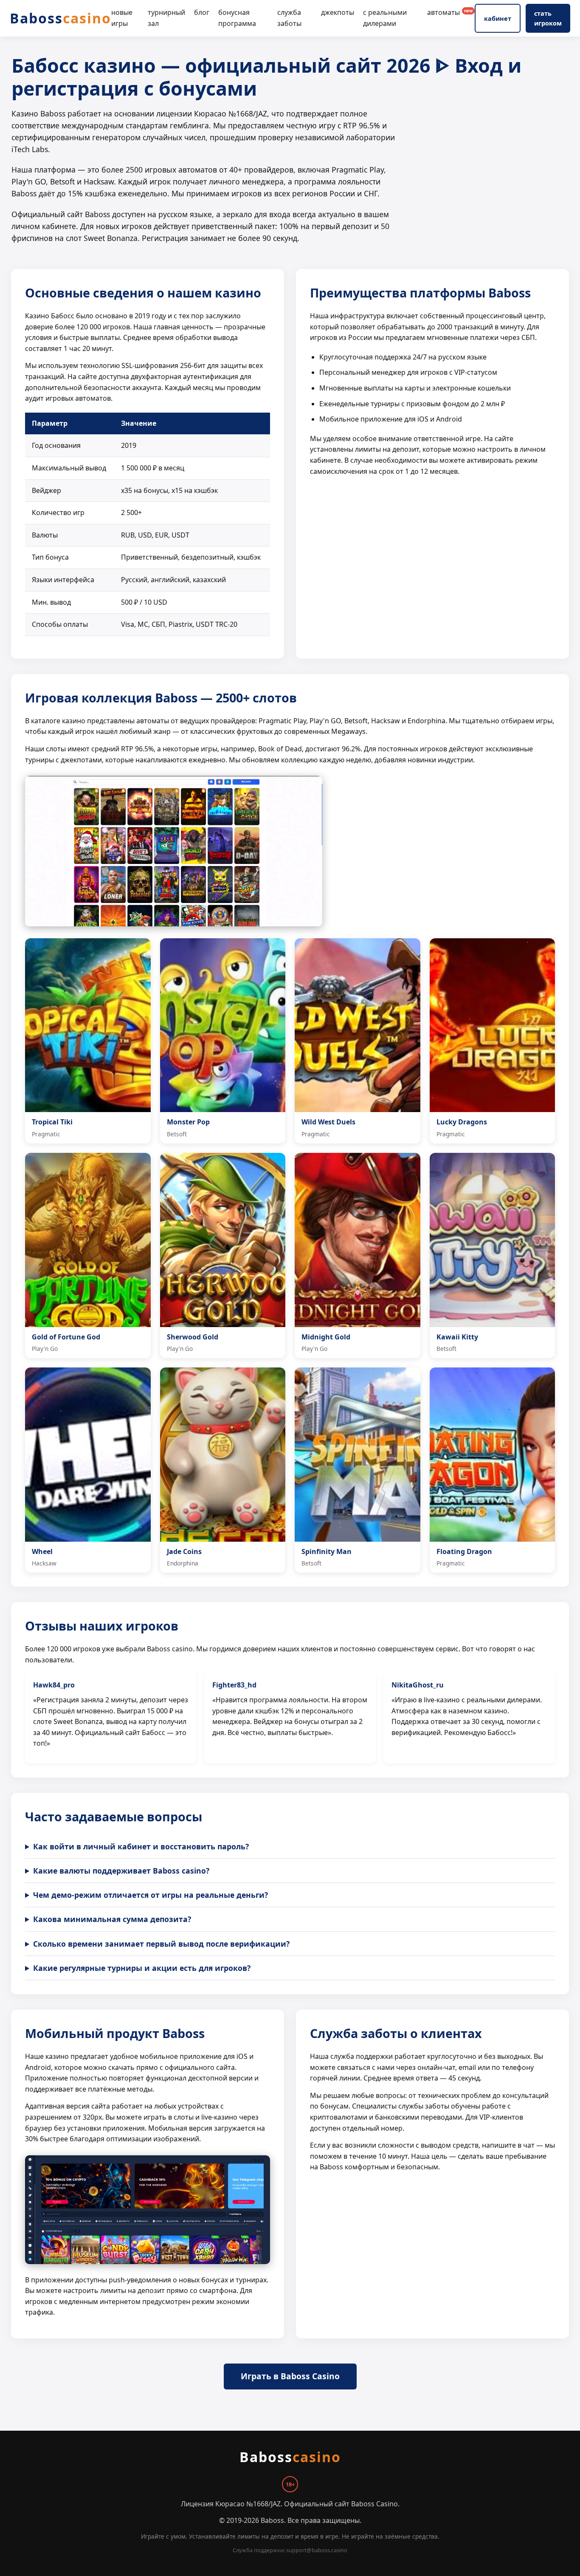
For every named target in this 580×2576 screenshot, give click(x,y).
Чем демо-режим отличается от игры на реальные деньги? (151, 1895)
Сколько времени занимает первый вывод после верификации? (161, 1944)
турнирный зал (166, 18)
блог (202, 12)
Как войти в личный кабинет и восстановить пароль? (141, 1846)
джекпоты (338, 12)
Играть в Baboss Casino (290, 2376)
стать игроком (548, 18)
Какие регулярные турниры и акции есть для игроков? (142, 1968)
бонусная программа (237, 18)
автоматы (450, 12)
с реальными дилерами (385, 18)
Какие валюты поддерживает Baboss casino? (121, 1871)
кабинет (498, 18)
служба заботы (289, 18)
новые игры (122, 18)
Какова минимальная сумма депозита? (112, 1919)
